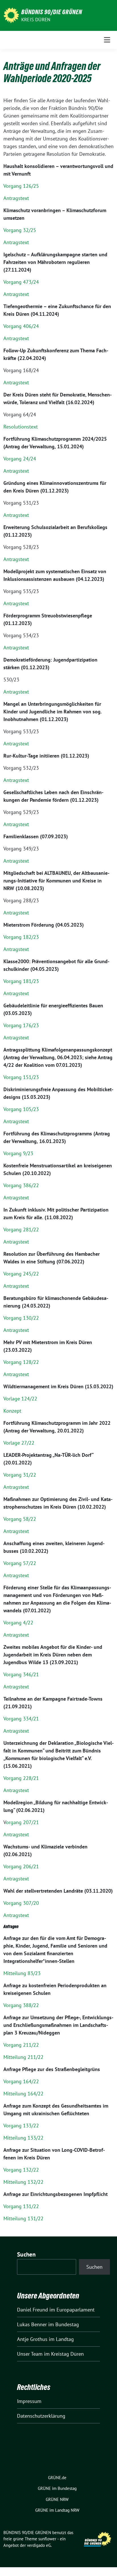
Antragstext (16, 198)
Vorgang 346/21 (21, 1674)
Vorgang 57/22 (20, 1563)
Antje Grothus (32, 2339)
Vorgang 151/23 (21, 1077)
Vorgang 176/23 (21, 1025)
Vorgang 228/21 (21, 1778)
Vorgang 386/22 (21, 1185)
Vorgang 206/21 (21, 1866)
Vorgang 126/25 (21, 186)
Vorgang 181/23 (21, 981)
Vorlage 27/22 (19, 1443)
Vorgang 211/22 (21, 2045)
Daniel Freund (33, 2310)
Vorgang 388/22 (21, 2005)
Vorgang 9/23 (18, 1153)
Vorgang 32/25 (20, 230)
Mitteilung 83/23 (22, 1973)
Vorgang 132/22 (21, 2170)
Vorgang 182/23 (21, 937)
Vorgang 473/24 (21, 282)
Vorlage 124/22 (20, 1399)
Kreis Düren (36, 20)
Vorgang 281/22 (21, 1230)
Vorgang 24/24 (20, 459)
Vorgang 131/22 (21, 2206)
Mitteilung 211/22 (23, 2057)
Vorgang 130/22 (21, 1318)
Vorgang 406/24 (21, 326)
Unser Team (30, 2354)
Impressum (29, 2401)
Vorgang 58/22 (20, 1519)
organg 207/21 (22, 1822)
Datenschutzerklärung (41, 2416)
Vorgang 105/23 (21, 1109)
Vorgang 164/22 (21, 2081)
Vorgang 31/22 (20, 1475)
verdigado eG (39, 2545)
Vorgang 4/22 (18, 1623)
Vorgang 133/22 (21, 2126)
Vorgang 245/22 (21, 1274)
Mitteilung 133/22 (23, 2138)
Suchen (26, 2254)
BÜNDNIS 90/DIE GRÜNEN (52, 12)
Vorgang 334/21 (21, 1719)
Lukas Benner (32, 2324)
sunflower (47, 2539)
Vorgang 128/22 (21, 1362)
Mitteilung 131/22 (23, 2218)
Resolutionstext (21, 427)
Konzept (12, 1411)
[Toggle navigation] (107, 40)
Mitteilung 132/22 (23, 2182)
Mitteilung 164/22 (23, 2094)
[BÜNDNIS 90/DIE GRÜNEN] (11, 15)
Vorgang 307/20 (21, 1903)
